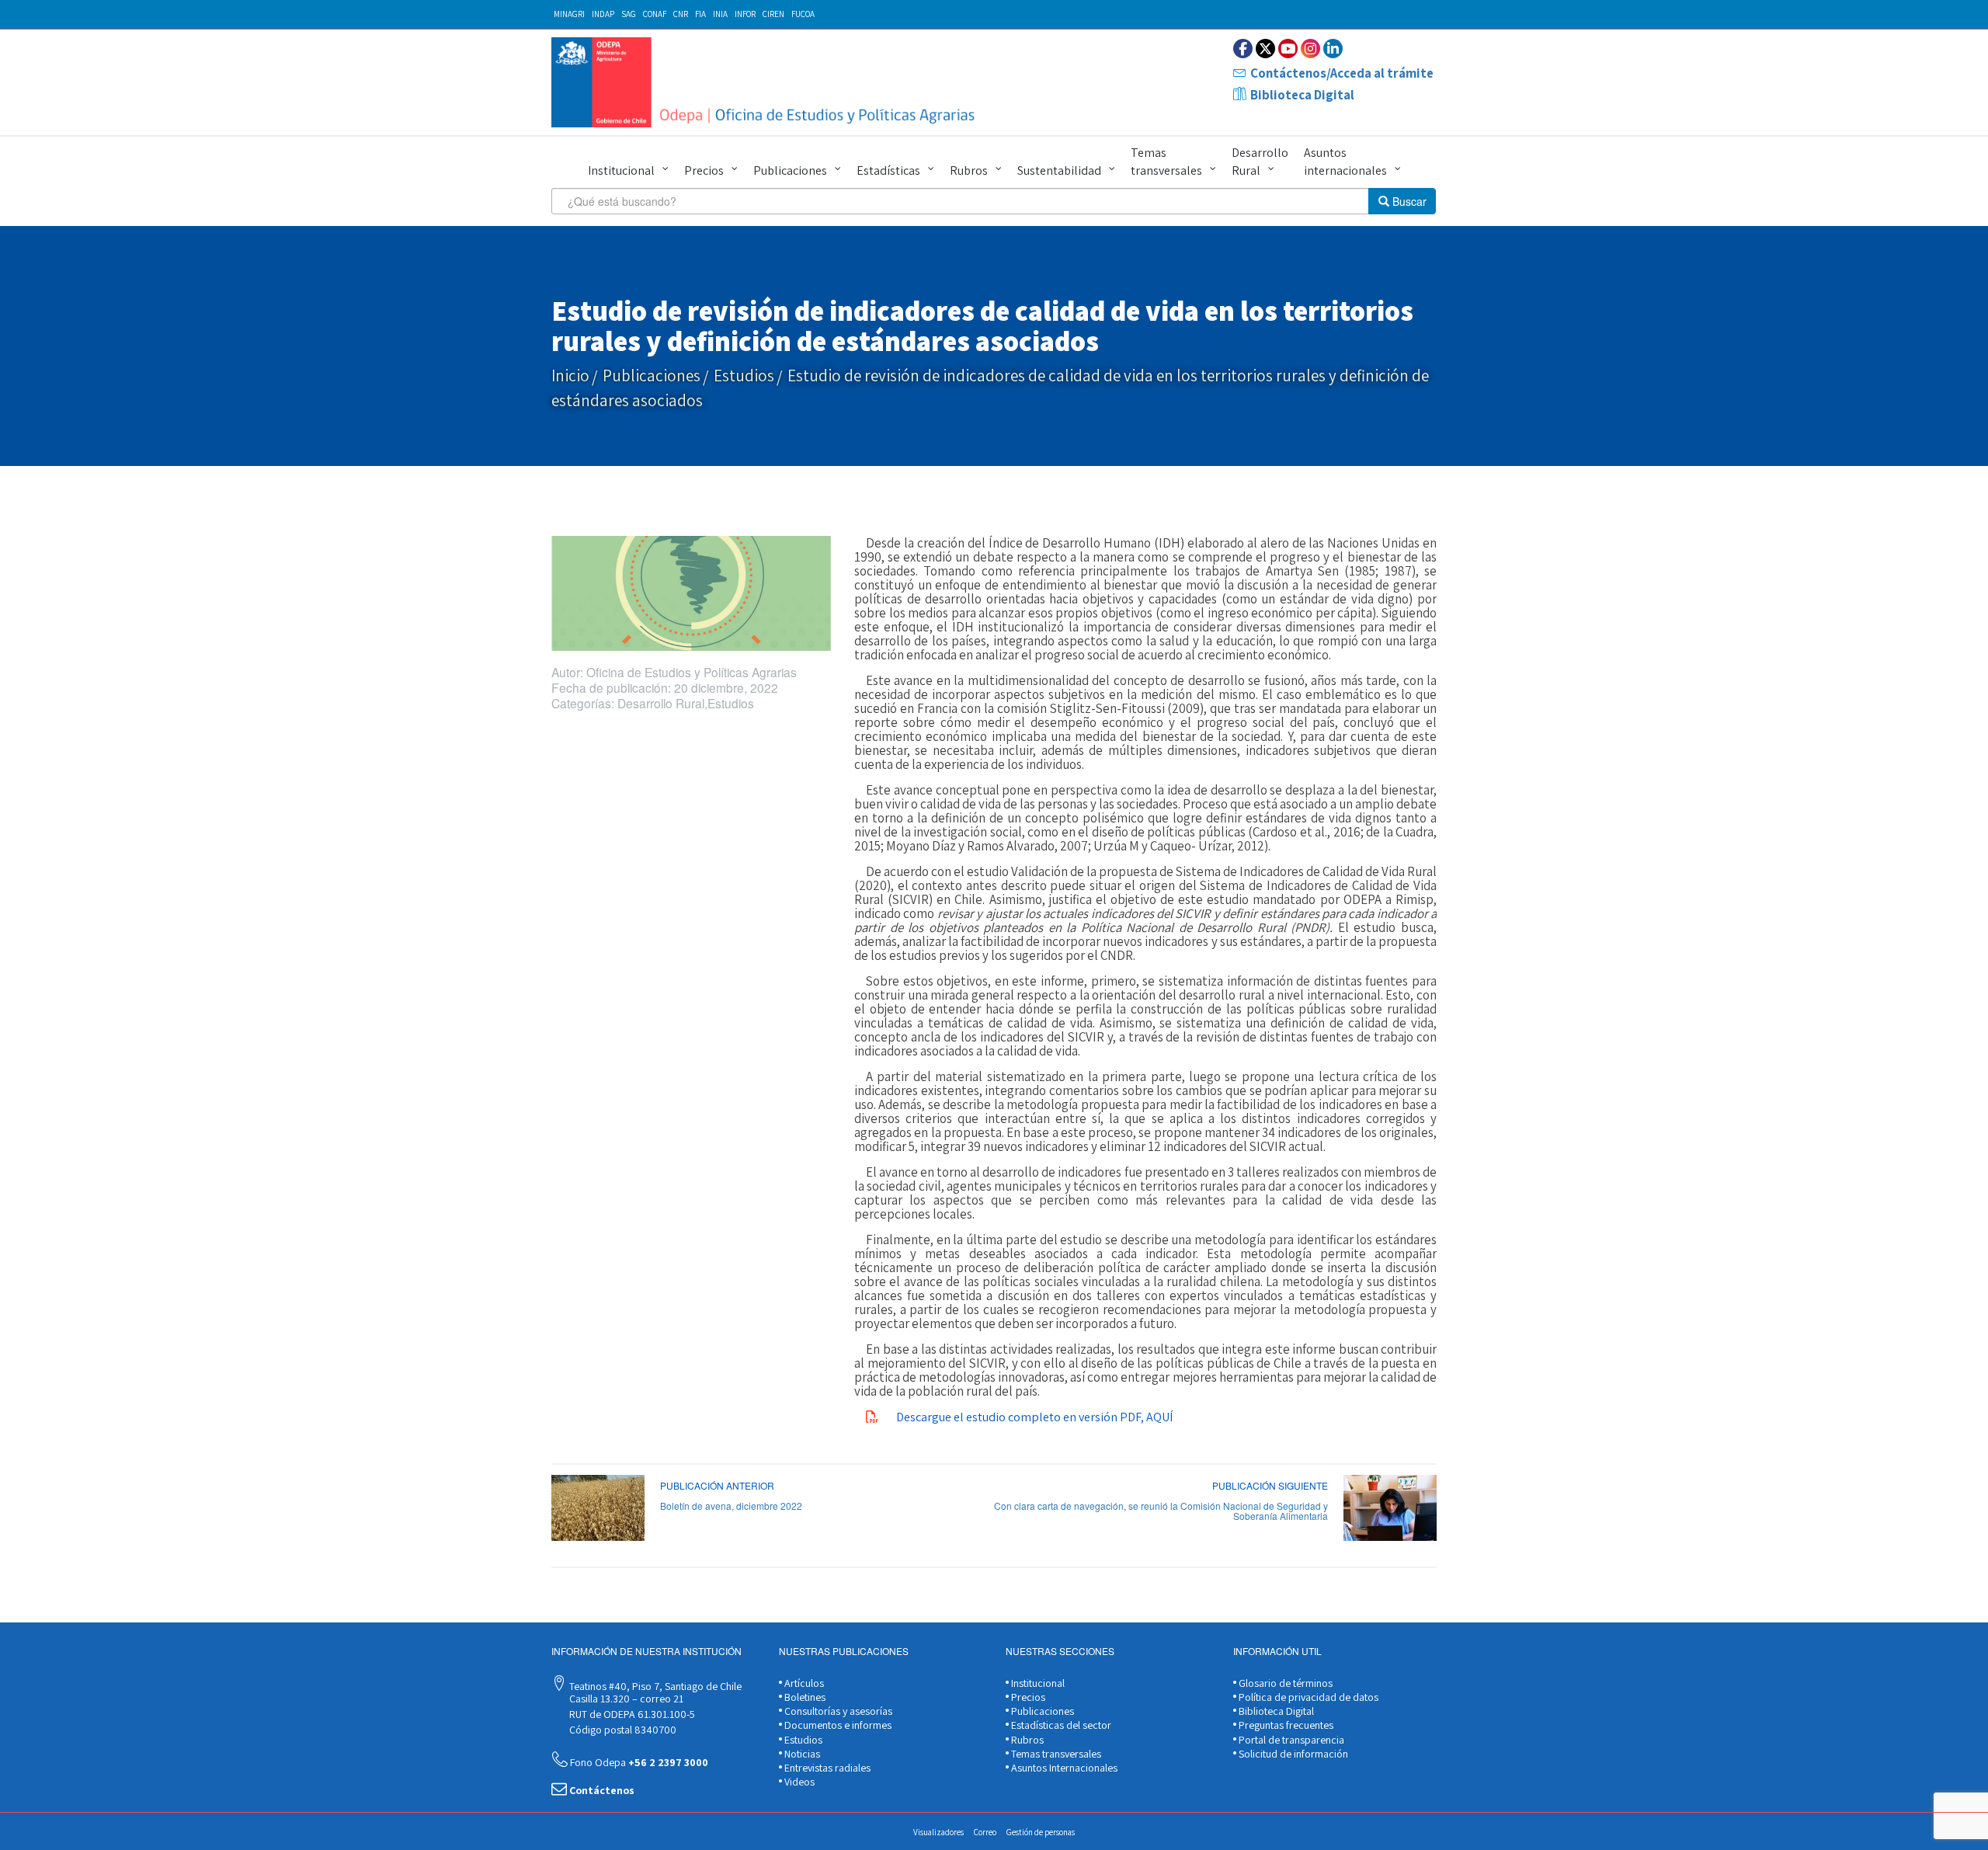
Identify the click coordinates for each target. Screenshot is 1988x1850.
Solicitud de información (1292, 1754)
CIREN (773, 14)
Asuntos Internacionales (1063, 1768)
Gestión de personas (1041, 1832)
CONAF (655, 14)
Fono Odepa (638, 1762)
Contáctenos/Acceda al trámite (1342, 73)
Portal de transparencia (1290, 1740)
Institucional (621, 170)
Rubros (969, 170)
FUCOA (803, 14)
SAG (629, 14)
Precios (704, 170)
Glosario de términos (1284, 1683)
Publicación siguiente (1270, 1485)
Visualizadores (938, 1832)
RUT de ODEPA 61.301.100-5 (631, 1714)
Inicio (570, 376)
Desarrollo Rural (1260, 162)
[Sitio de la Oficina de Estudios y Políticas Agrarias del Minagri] (767, 82)
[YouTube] (1288, 49)
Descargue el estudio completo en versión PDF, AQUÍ (1034, 1417)
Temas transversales (1166, 162)
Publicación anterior (717, 1485)
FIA (700, 14)
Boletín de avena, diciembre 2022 (731, 1506)
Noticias (801, 1754)
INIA (720, 14)
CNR (681, 14)
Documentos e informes (837, 1725)
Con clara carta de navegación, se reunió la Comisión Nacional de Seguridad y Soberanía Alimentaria (1161, 1511)
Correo (985, 1832)
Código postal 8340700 (622, 1730)
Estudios (744, 376)
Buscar (1408, 201)
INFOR (745, 14)
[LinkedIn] (1333, 49)
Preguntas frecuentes (1285, 1725)
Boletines (804, 1697)
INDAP (603, 14)
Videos (798, 1782)
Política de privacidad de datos (1307, 1697)
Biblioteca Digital (1302, 95)
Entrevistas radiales (826, 1768)
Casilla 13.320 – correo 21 (625, 1699)
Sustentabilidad (1059, 170)
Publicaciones (790, 170)
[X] (1265, 49)
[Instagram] (1310, 49)
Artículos (803, 1683)
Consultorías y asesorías (837, 1711)
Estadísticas (888, 170)
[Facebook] (1243, 49)
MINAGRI (569, 14)
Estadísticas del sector (1060, 1725)
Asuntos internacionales (1345, 162)
